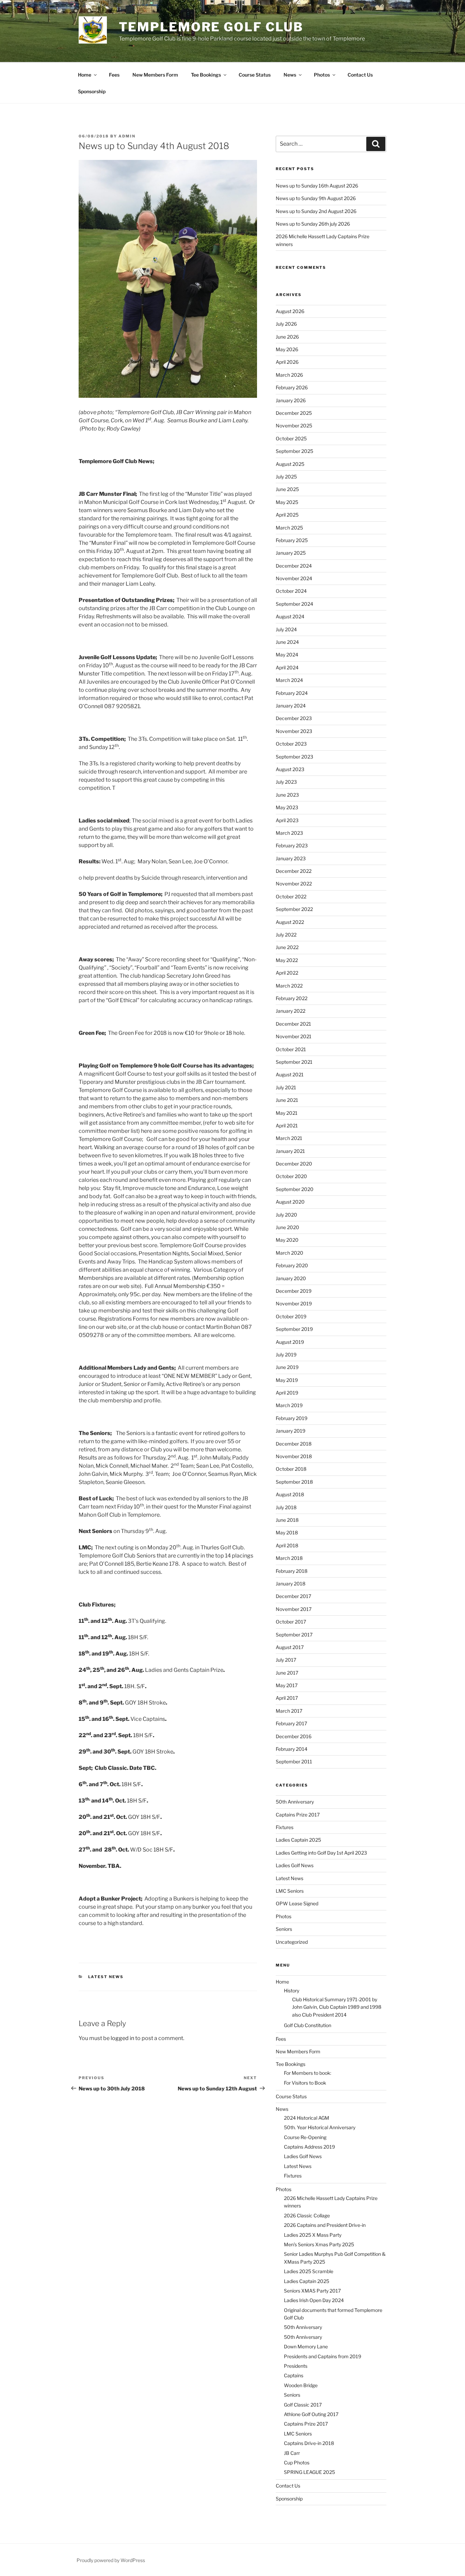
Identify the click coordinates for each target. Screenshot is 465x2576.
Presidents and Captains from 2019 (323, 2356)
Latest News (106, 1977)
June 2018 (287, 1520)
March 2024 (289, 680)
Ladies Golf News (295, 1865)
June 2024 (287, 642)
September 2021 (294, 1062)
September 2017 (294, 1635)
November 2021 (294, 1036)
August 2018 (290, 1494)
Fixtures (285, 1827)
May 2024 (287, 655)
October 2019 (291, 1316)
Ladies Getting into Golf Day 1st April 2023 (321, 1853)
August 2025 (290, 464)
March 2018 (289, 1558)
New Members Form (155, 75)
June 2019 (287, 1367)
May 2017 (287, 1685)
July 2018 (286, 1507)
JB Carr (292, 2453)
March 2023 (289, 833)
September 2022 (294, 909)
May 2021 (287, 1113)
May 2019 (287, 1380)
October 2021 (291, 1049)
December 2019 (294, 1291)
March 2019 (289, 1405)
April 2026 (287, 362)
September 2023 (294, 757)
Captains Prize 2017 (298, 1815)
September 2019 (294, 1329)
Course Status (255, 75)
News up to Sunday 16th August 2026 (317, 186)
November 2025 (294, 426)
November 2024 (294, 578)
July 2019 (286, 1355)
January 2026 (291, 400)
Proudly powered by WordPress (111, 2560)
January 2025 (291, 553)
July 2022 (286, 935)
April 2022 (287, 973)
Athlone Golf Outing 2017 (311, 2414)
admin (127, 136)
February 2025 (292, 540)
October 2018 (291, 1469)
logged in (122, 2038)
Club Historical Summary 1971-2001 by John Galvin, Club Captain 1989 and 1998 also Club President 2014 (337, 2007)
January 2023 (291, 858)
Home (85, 75)
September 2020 (295, 1189)
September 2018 (294, 1482)
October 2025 (291, 438)
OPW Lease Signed (297, 1903)
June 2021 (287, 1100)
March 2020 (290, 1253)
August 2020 (290, 1202)
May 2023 (287, 807)
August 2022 (290, 922)
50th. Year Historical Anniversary (320, 2127)
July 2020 (286, 1215)
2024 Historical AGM (307, 2118)
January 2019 (291, 1431)
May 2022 (287, 960)
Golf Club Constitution (308, 2025)
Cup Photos (297, 2463)
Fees (114, 75)
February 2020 (292, 1265)
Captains (294, 2375)
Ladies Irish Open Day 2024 (314, 2300)
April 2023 (287, 820)
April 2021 (287, 1126)
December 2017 (293, 1596)
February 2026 (292, 387)
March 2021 (289, 1138)
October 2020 (291, 1176)
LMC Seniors (290, 1891)
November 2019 (294, 1303)
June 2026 (287, 337)
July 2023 (286, 782)
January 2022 (291, 1011)
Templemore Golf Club (211, 27)
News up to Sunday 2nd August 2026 (316, 211)
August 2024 (290, 616)
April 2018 (287, 1545)
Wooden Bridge (301, 2385)
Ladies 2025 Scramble (309, 2271)
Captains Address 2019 (309, 2147)
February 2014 (292, 1749)
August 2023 (290, 769)
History (292, 1991)
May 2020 (287, 1240)
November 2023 (294, 731)
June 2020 (287, 1227)
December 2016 (294, 1736)
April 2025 (287, 515)
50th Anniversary (295, 1802)
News (290, 75)
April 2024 (287, 667)
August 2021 (290, 1074)
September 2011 (294, 1762)
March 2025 (289, 528)
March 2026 (289, 375)
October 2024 (291, 591)
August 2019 (290, 1342)
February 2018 (292, 1571)
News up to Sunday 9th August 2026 (316, 198)
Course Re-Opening (305, 2137)
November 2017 (294, 1609)
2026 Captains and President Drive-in (325, 2225)
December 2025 (294, 413)
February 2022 (292, 998)
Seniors (284, 1929)
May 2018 (287, 1532)
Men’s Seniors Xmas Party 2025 (319, 2244)
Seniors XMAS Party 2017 (312, 2291)
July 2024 (286, 629)
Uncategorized (292, 1942)
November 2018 (294, 1456)
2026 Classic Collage (307, 2215)
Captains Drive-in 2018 (309, 2443)
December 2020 (294, 1164)
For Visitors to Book (305, 2083)
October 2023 (291, 744)
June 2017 (287, 1673)
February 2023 (292, 845)
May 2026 (287, 349)
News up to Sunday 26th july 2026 (313, 224)
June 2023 (287, 795)
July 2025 (286, 477)
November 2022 (294, 884)
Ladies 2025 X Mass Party (313, 2235)
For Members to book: (308, 2073)
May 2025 (287, 502)
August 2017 (290, 1647)
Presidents (296, 2366)
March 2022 (289, 986)
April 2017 (287, 1698)
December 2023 (294, 718)
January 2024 (291, 706)
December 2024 (294, 566)
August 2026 (290, 311)
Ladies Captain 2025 (298, 1840)
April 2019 (287, 1393)
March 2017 (289, 1711)
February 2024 (292, 693)
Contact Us (360, 75)
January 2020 (291, 1278)
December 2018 (294, 1444)
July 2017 (286, 1660)
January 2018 (291, 1584)
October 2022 (291, 896)
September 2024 (294, 604)
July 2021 (286, 1087)
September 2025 (294, 451)
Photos (322, 75)
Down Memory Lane (306, 2346)
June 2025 (287, 489)
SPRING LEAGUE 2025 (309, 2472)
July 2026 (286, 324)
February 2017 (291, 1723)
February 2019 (292, 1418)
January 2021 (290, 1151)
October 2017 (291, 1622)
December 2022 (294, 871)
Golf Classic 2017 (303, 2405)
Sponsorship (92, 91)
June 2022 (287, 947)
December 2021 (293, 1024)
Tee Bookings (206, 75)
